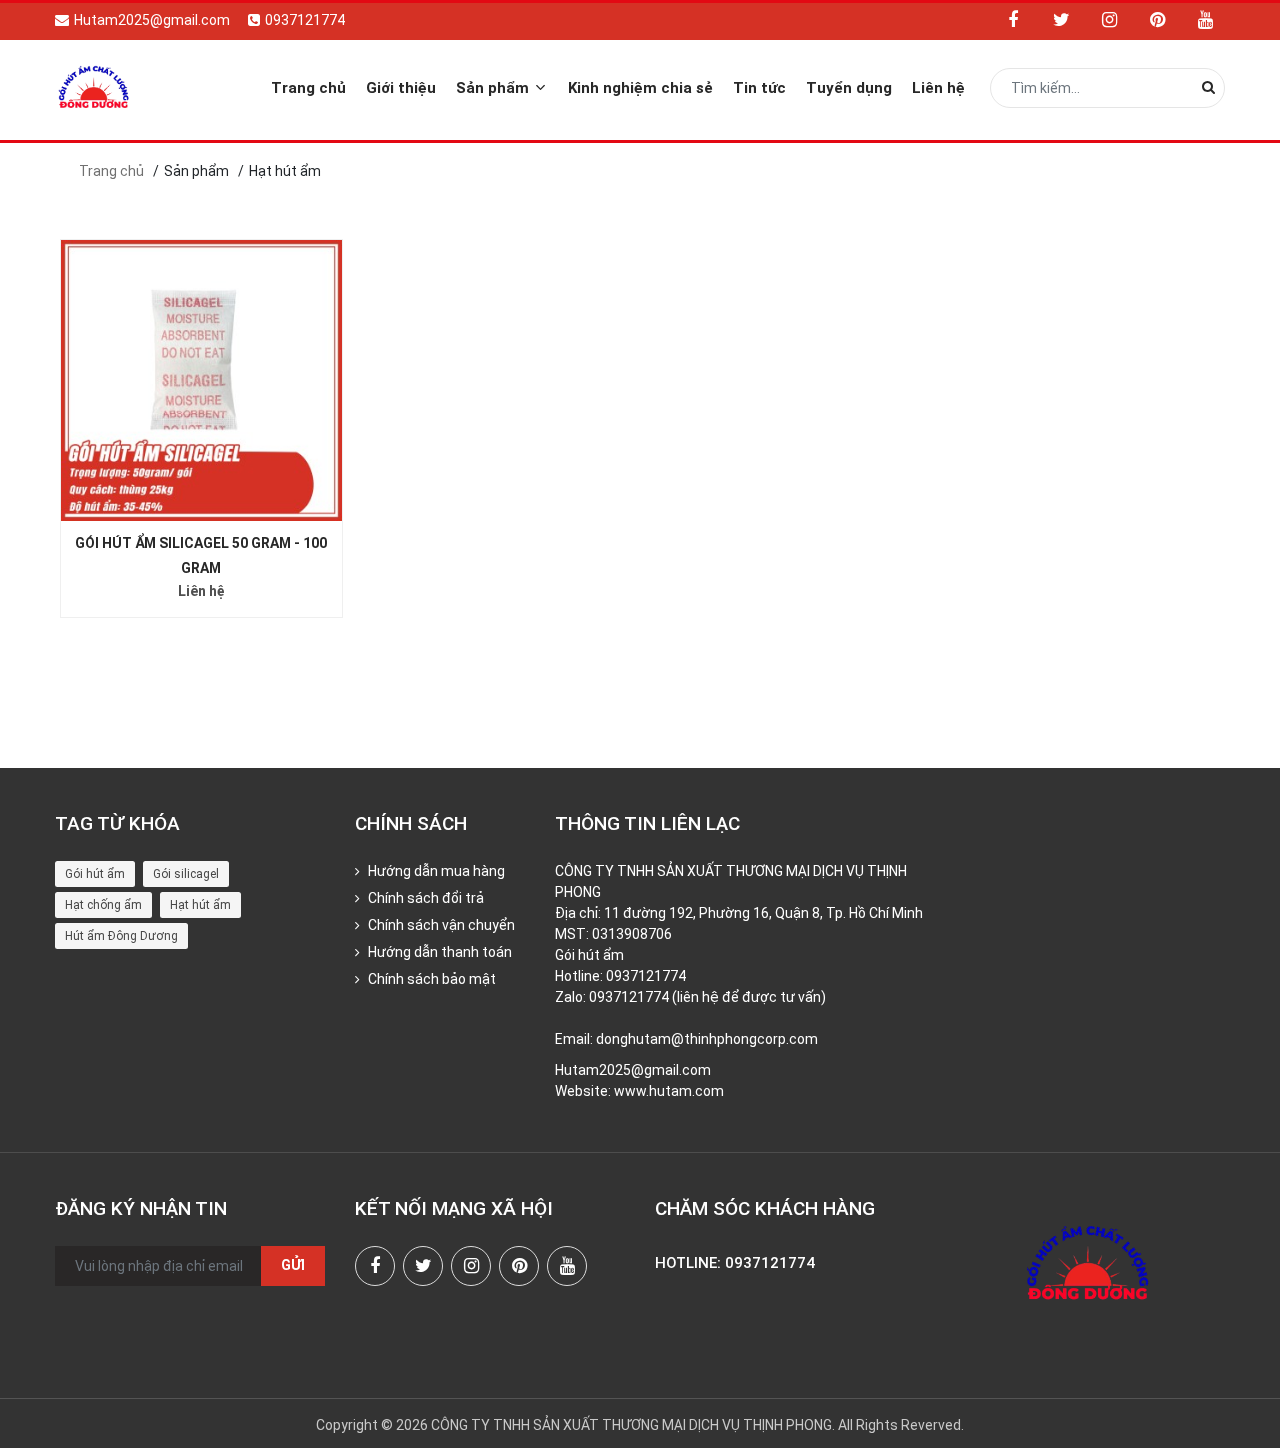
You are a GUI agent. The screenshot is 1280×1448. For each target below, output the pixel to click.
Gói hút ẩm (95, 874)
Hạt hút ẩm (200, 905)
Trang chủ (308, 88)
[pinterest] (1157, 20)
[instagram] (1109, 20)
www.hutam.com (669, 1091)
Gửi (293, 1265)
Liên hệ (938, 88)
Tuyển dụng (849, 88)
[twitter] (1061, 20)
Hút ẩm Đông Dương (121, 936)
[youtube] (1205, 20)
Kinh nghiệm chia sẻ (640, 88)
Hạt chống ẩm (103, 905)
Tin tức (759, 88)
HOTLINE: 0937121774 (735, 1263)
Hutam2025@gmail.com (152, 20)
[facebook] (1013, 20)
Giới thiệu (401, 88)
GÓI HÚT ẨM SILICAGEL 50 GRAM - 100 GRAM (201, 555)
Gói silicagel (186, 874)
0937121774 (305, 20)
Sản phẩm (494, 88)
